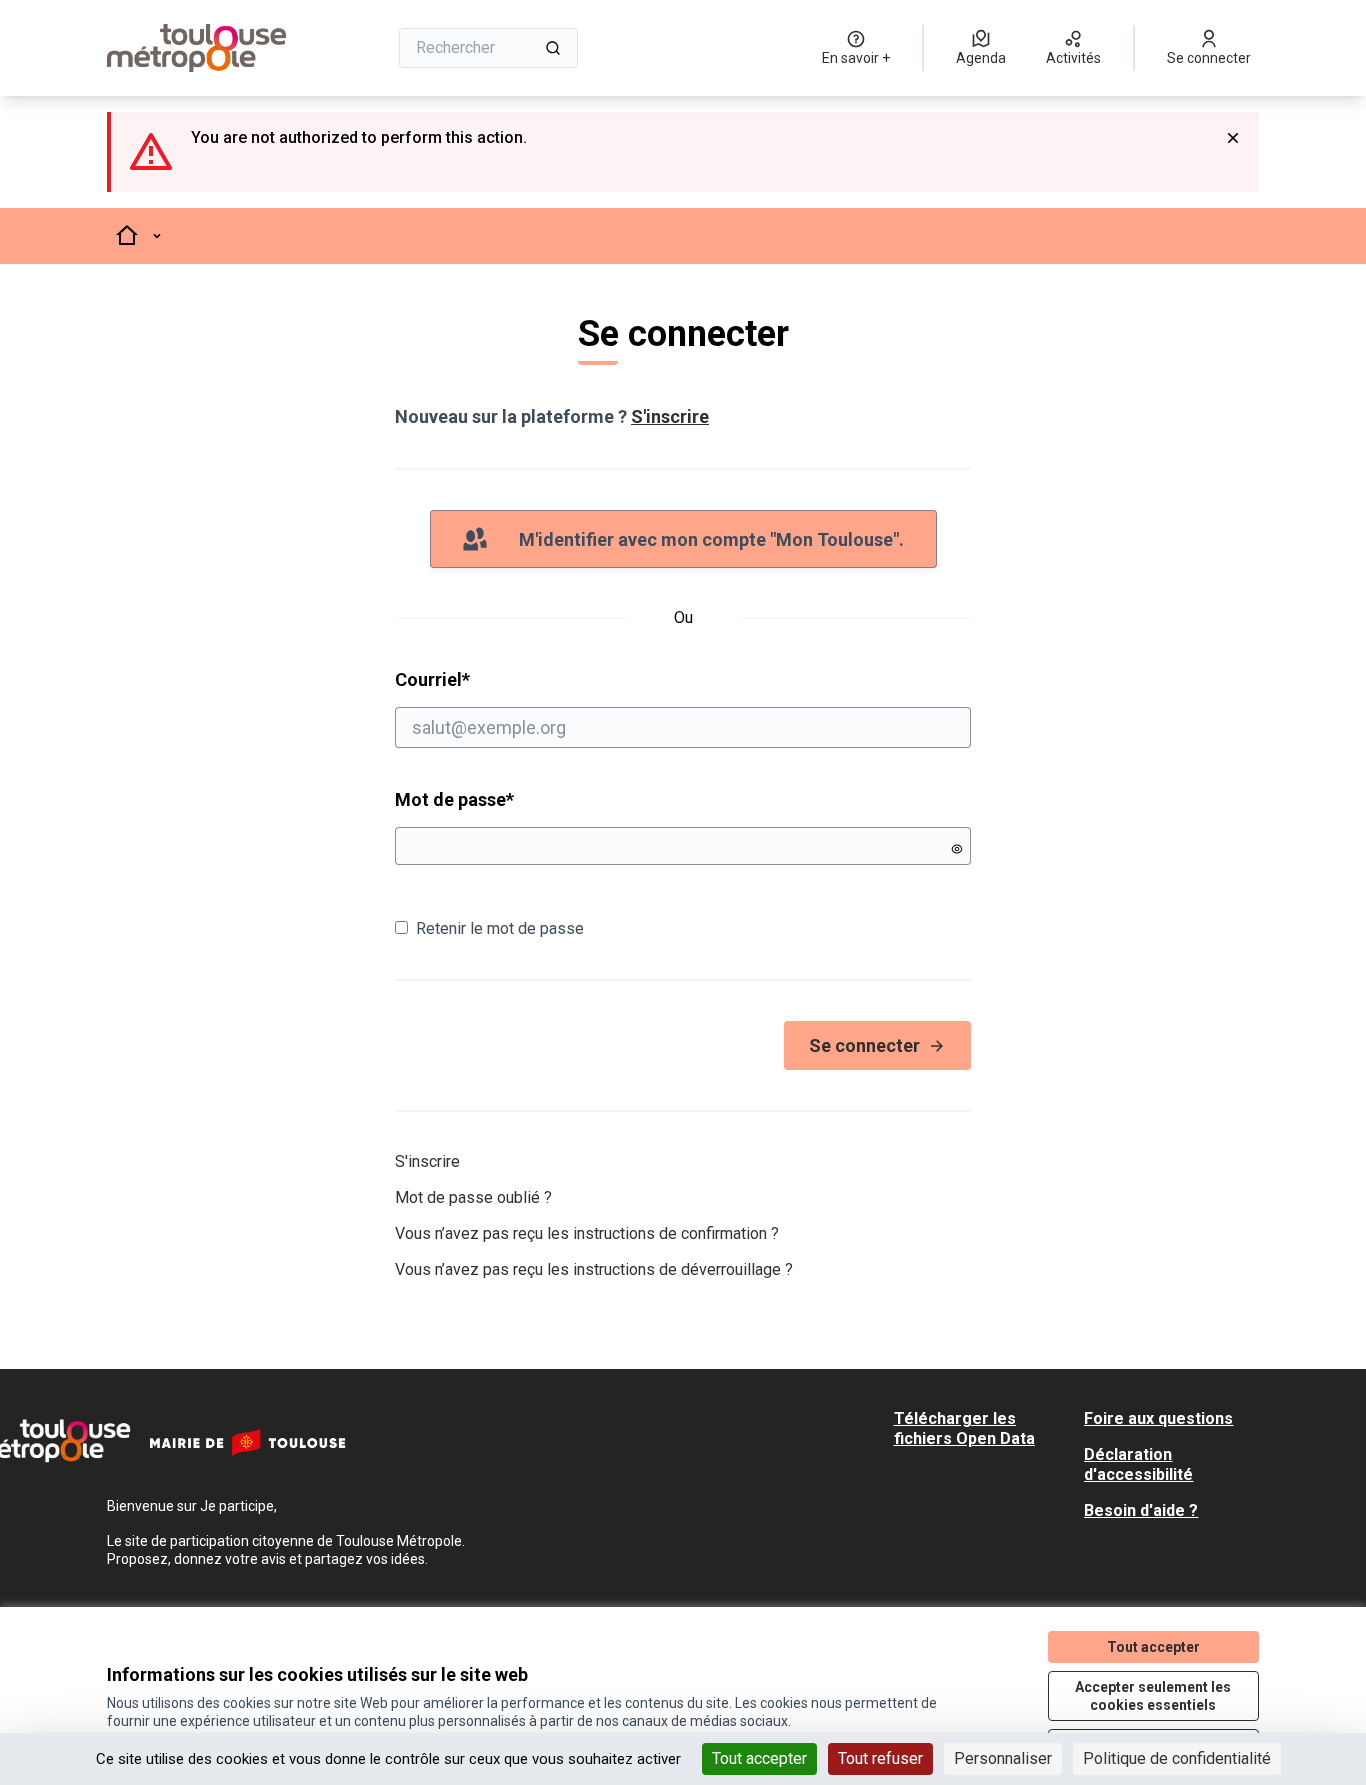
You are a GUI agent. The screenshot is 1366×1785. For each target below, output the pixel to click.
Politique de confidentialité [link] (1177, 1758)
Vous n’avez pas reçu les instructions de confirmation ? (587, 1233)
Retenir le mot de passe (500, 928)
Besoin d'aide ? (1141, 1510)
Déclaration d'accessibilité (1138, 1464)
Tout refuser (880, 1758)
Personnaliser (1003, 1758)
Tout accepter (759, 1758)
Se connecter (864, 1045)
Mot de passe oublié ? (473, 1197)
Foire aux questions (1158, 1418)
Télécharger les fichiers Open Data (964, 1428)
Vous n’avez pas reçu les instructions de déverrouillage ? (594, 1269)
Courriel (509, 679)
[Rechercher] (553, 48)
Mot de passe (454, 799)
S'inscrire (670, 416)
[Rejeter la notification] (1233, 138)
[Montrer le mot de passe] (957, 849)
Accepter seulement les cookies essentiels (1153, 1696)
